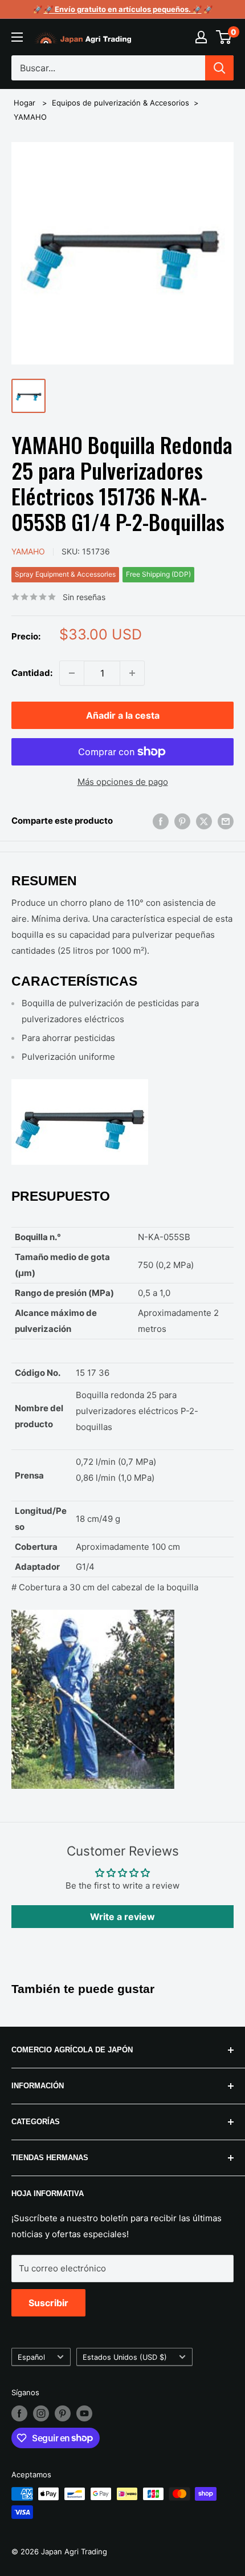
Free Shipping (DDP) (158, 574)
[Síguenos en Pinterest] (63, 2413)
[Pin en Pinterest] (182, 821)
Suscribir (48, 2303)
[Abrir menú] (17, 37)
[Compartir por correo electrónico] (226, 821)
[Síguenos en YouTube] (84, 2413)
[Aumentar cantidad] (132, 673)
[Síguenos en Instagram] (41, 2413)
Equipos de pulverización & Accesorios (121, 103)
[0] (224, 37)
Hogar (24, 103)
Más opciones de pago (123, 782)
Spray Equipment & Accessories (65, 574)
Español (31, 2357)
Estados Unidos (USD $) (125, 2357)
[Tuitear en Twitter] (204, 821)
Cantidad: (32, 673)
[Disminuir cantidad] (72, 673)
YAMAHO (30, 117)
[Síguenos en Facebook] (19, 2413)
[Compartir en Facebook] (161, 821)
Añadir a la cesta (123, 715)
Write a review (122, 1917)
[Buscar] (219, 68)
